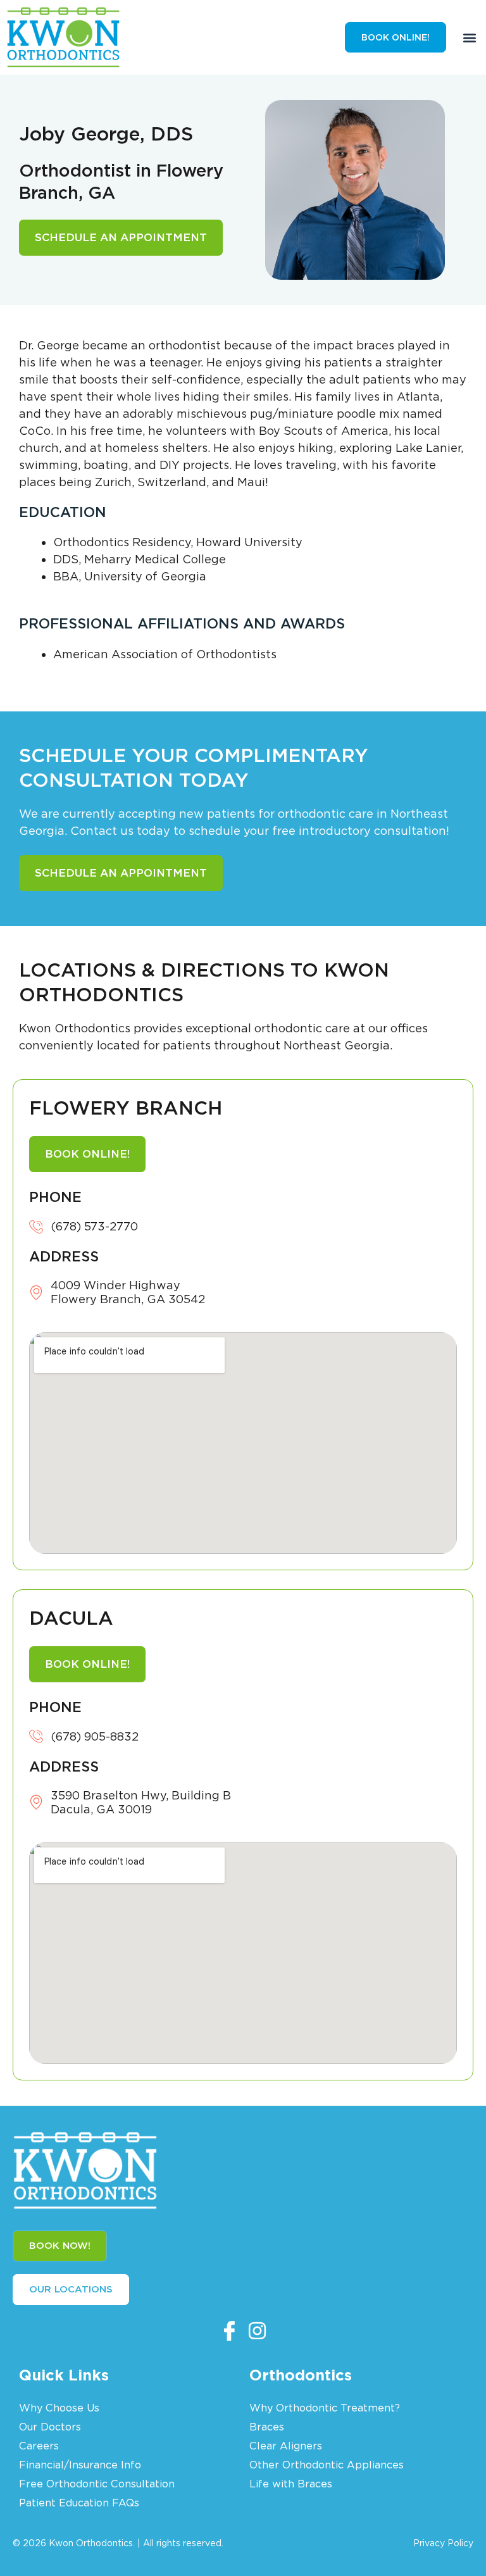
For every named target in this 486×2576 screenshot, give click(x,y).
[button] (469, 37)
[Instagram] (257, 2330)
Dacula (71, 1618)
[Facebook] (229, 2330)
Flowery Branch (126, 1108)
